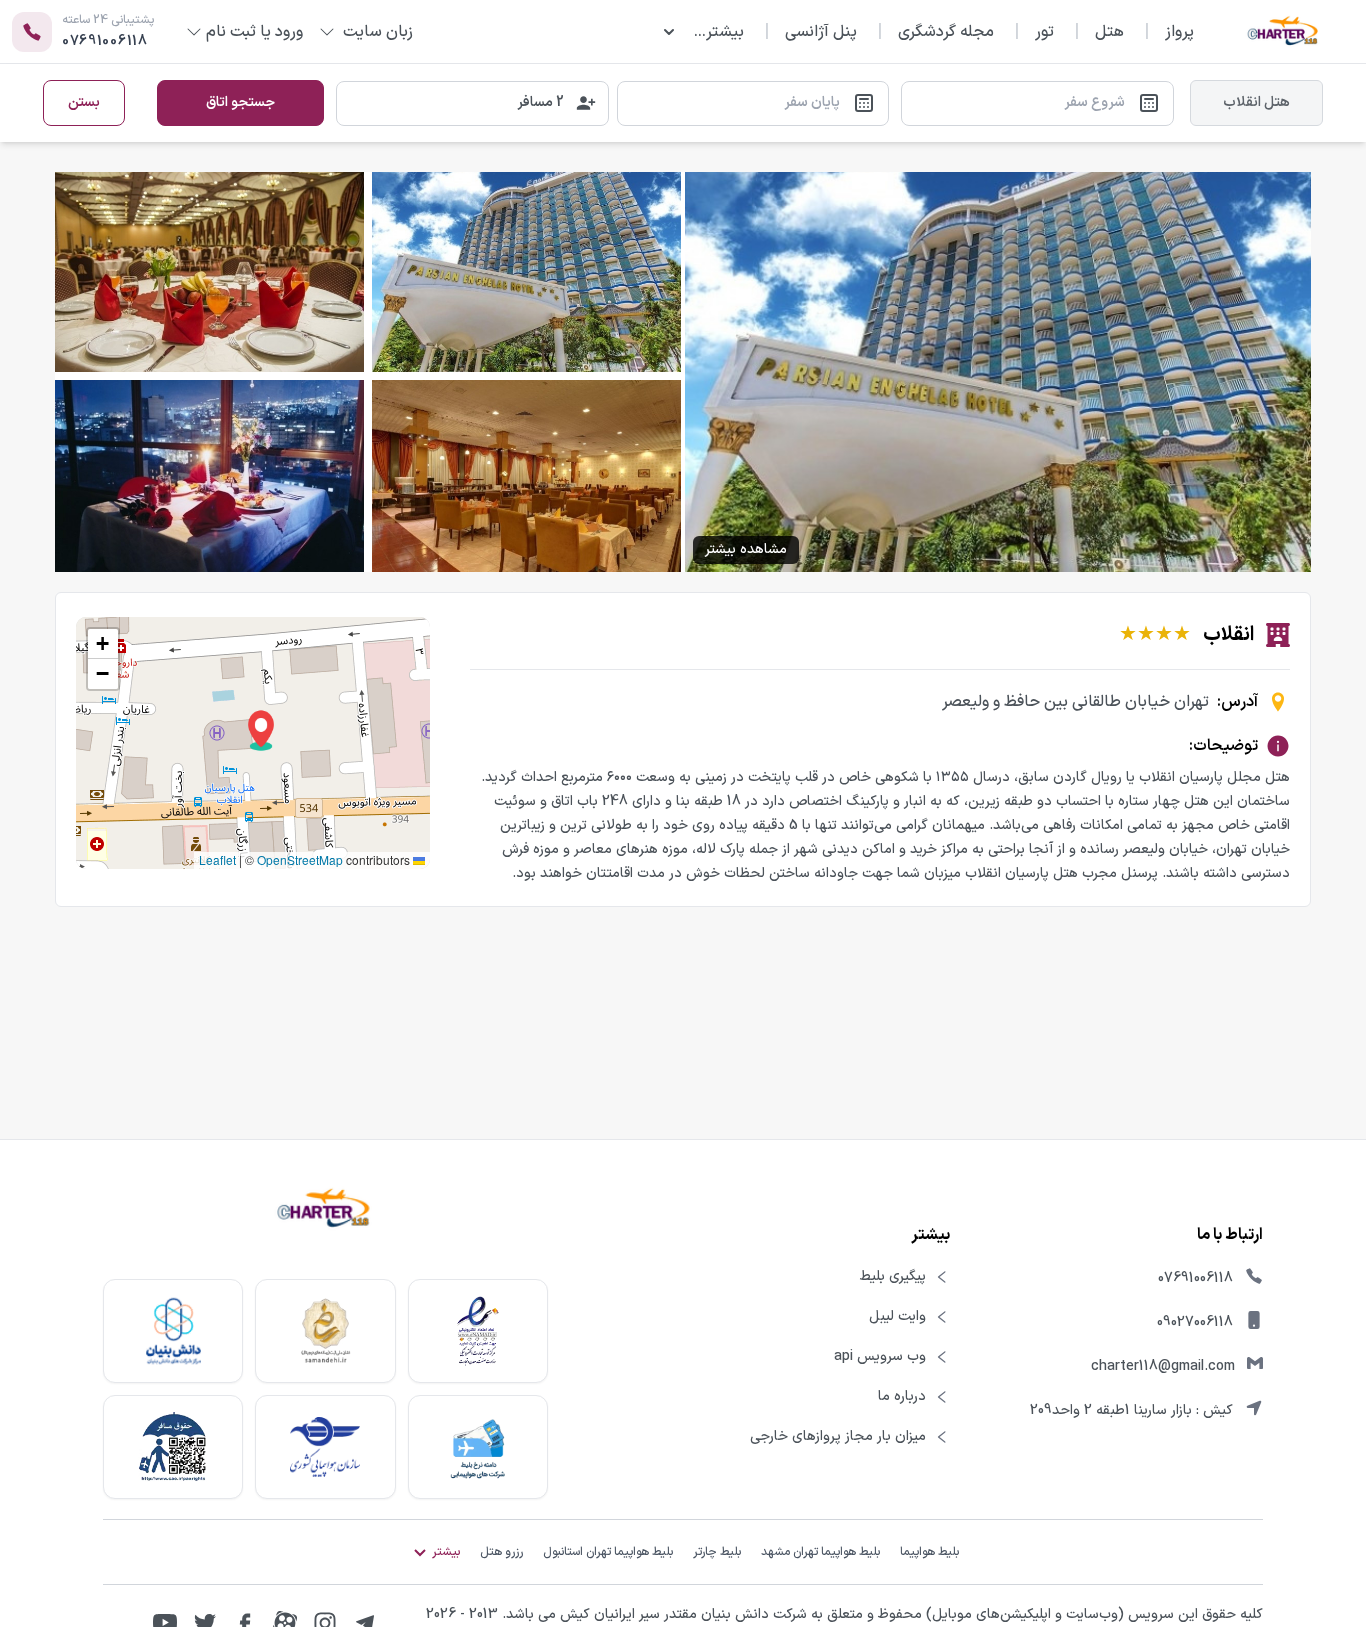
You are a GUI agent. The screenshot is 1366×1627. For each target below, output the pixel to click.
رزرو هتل (501, 1552)
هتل (1109, 32)
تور (1044, 32)
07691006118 (1195, 1278)
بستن (84, 102)
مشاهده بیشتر (746, 549)
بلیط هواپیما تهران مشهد (820, 1552)
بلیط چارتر (717, 1552)
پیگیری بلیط (893, 1277)
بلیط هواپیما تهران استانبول (608, 1552)
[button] (261, 730)
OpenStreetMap (300, 859)
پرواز (1179, 32)
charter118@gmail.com (1163, 1366)
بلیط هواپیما (929, 1552)
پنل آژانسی (821, 32)
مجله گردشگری (946, 32)
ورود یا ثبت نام (254, 32)
